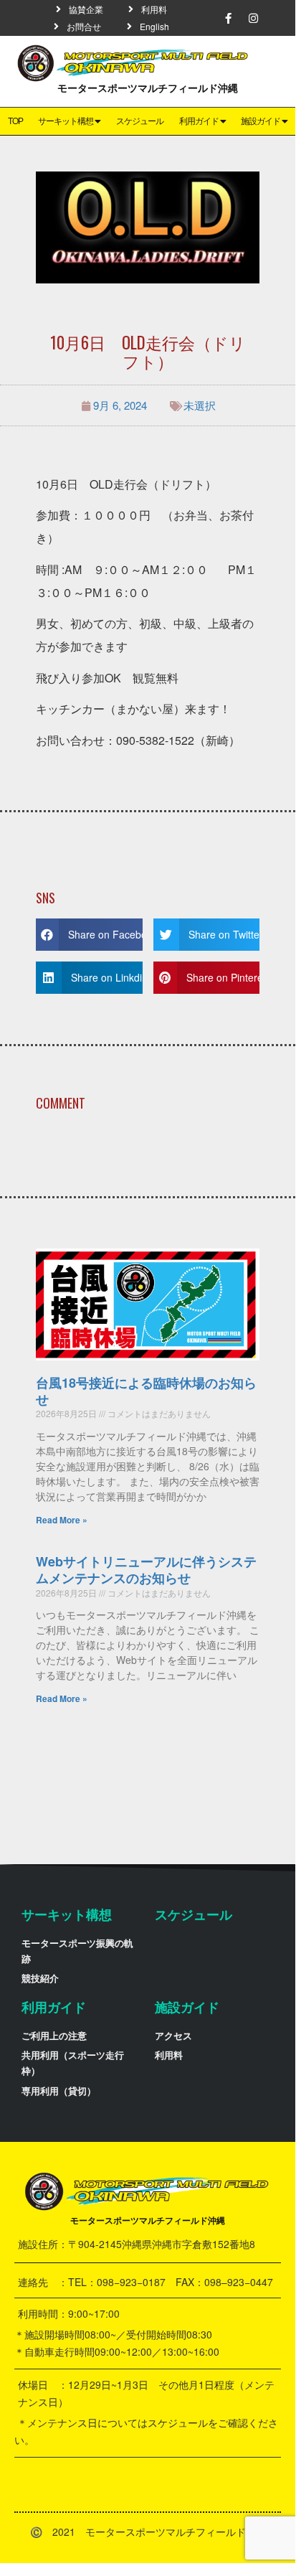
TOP (15, 121)
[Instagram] (254, 18)
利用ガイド (199, 121)
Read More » (62, 1520)
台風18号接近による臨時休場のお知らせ (146, 1391)
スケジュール (140, 121)
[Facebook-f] (229, 18)
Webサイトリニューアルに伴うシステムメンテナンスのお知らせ (146, 1570)
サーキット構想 (66, 121)
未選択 (200, 405)
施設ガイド (261, 121)
